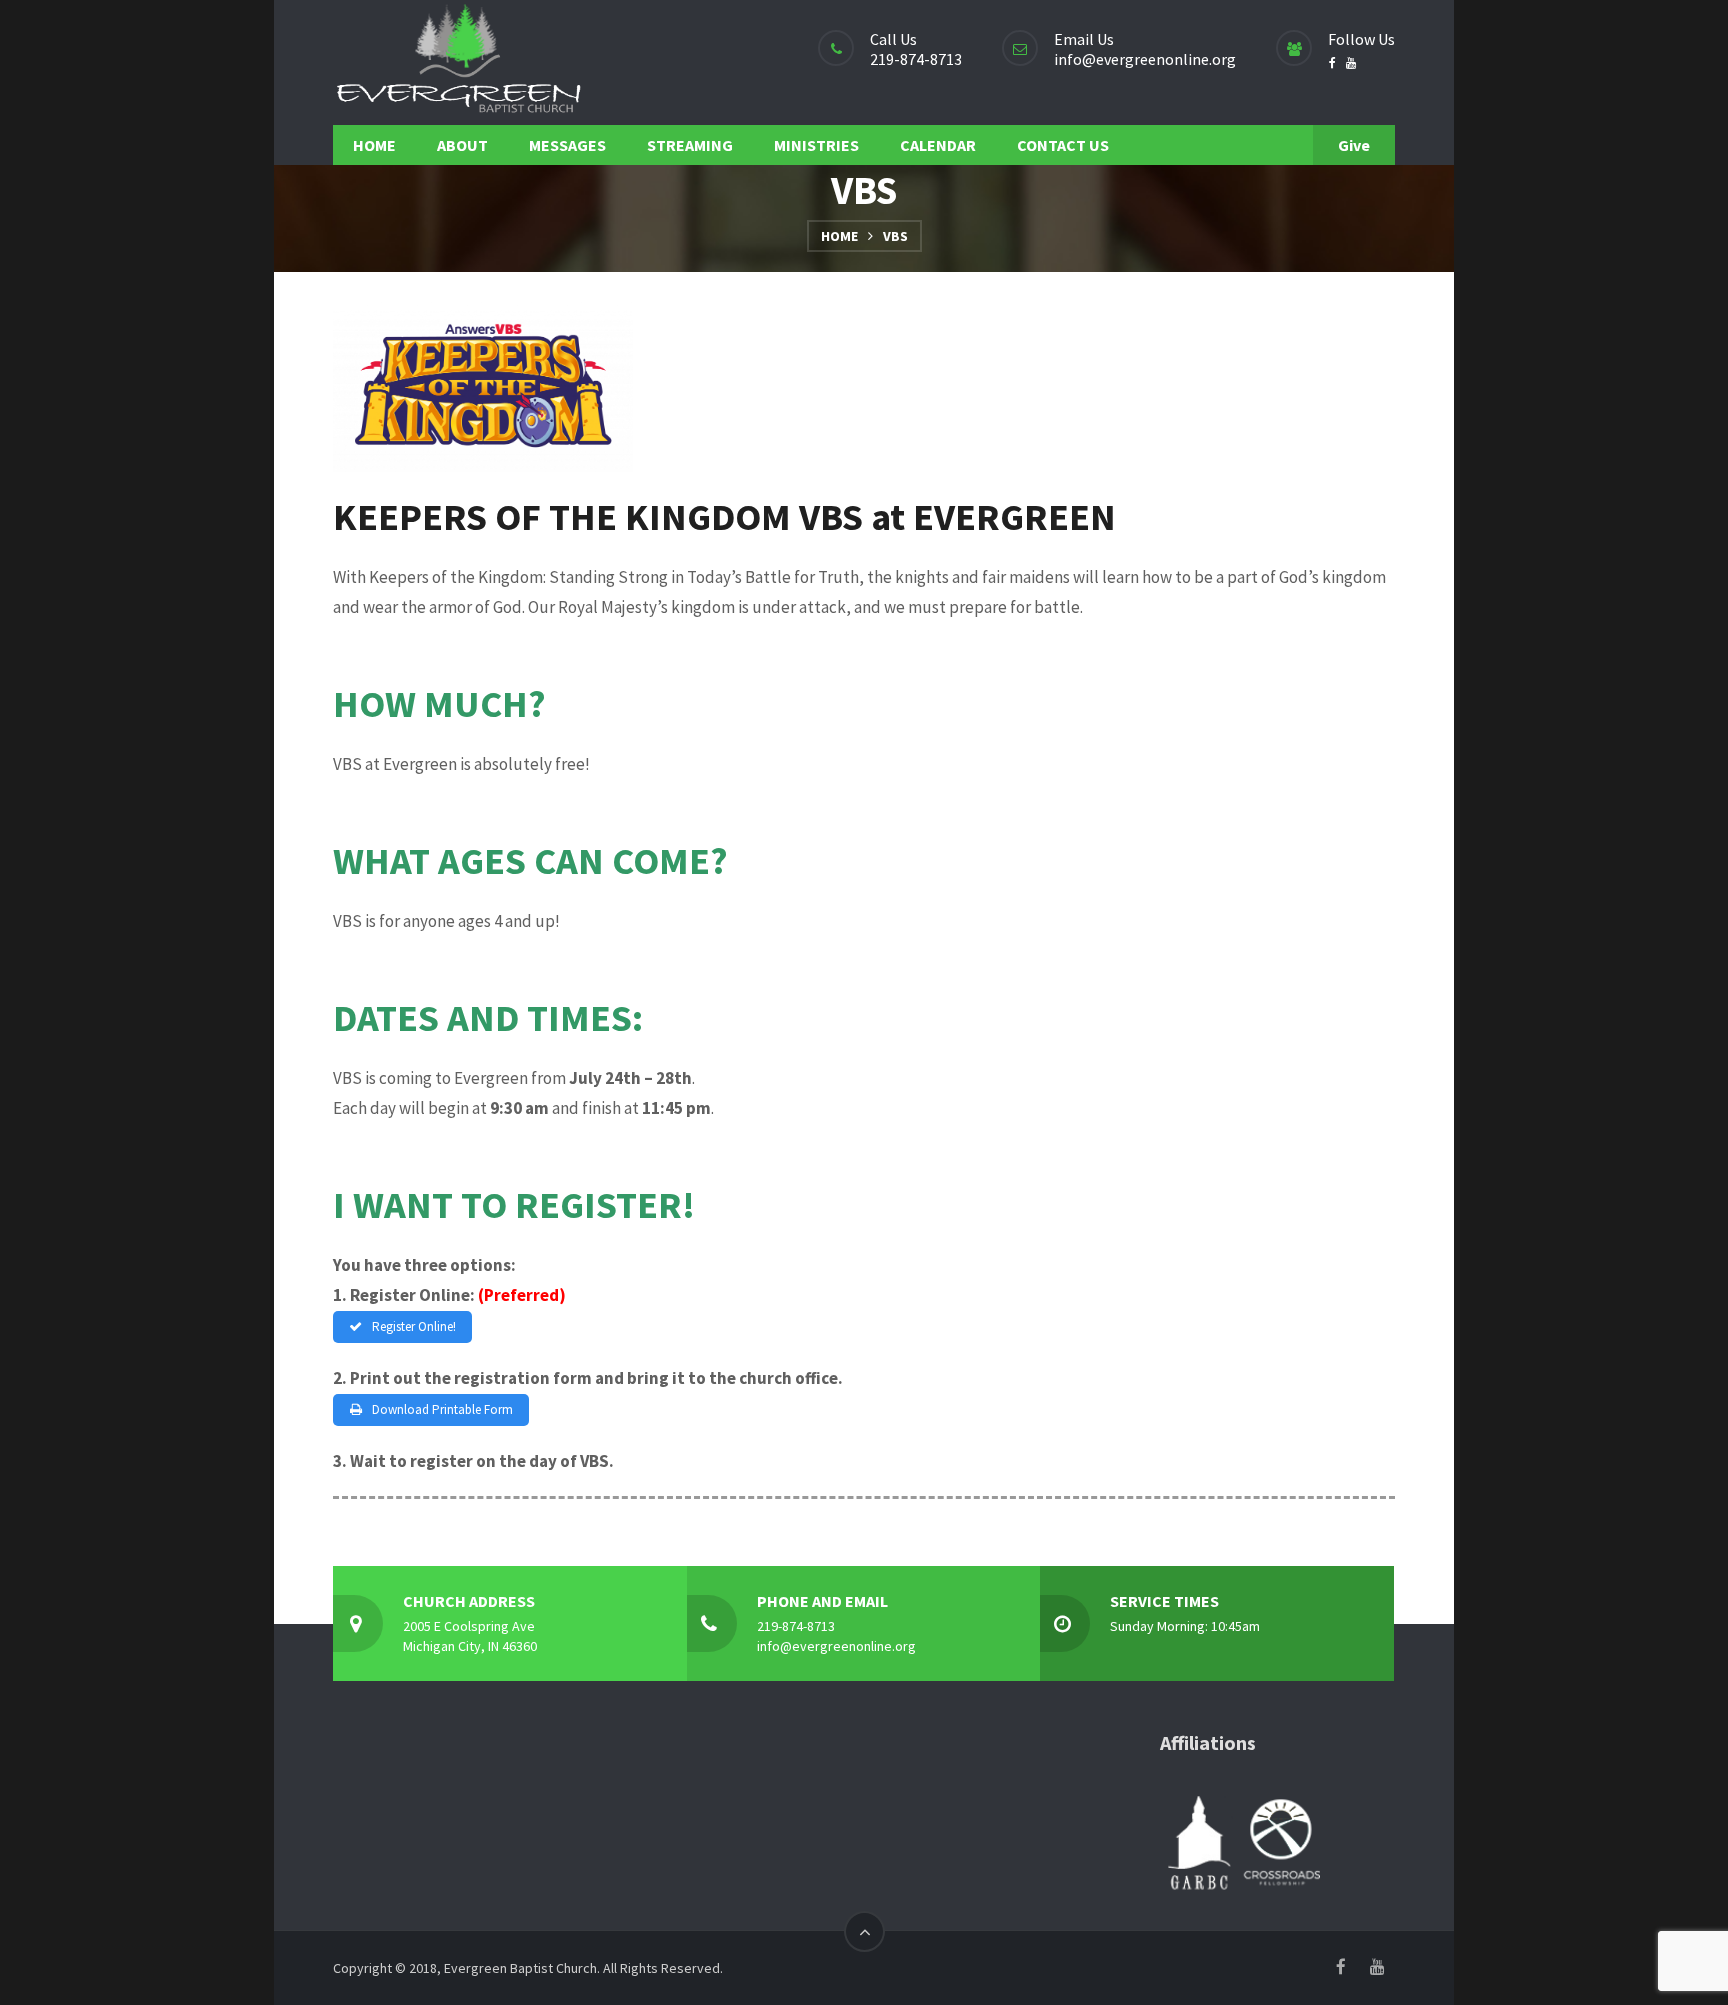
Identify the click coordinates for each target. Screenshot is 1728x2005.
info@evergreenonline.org (1145, 59)
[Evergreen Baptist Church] (458, 62)
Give (1354, 145)
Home (839, 236)
